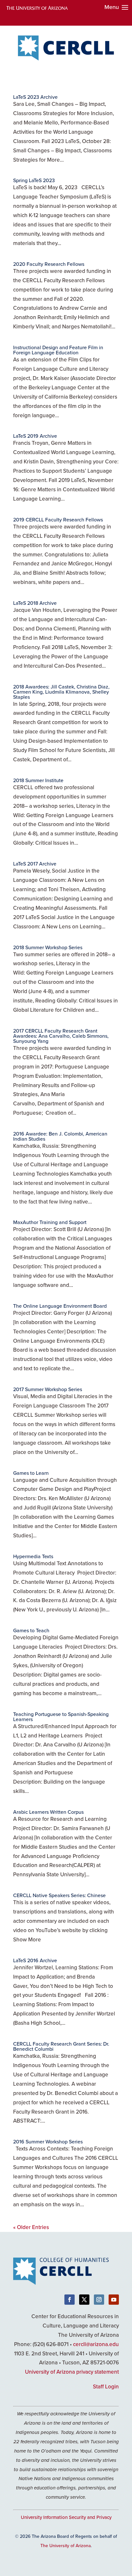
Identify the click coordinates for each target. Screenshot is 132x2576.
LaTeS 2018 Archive (35, 603)
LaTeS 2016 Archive (35, 1960)
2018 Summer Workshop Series (48, 947)
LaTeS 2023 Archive (35, 97)
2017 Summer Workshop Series (48, 1389)
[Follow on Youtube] (114, 2300)
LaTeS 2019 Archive (35, 436)
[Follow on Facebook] (70, 2300)
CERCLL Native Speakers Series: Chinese (59, 1895)
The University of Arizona (66, 2546)
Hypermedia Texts (33, 1556)
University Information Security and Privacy (66, 2517)
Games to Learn (31, 1473)
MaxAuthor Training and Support (50, 1222)
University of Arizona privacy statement (72, 2372)
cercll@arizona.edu (96, 2344)
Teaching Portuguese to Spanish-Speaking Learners (61, 1717)
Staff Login (106, 2386)
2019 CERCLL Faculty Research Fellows (58, 519)
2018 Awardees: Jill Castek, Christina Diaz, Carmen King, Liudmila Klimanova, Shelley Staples (61, 692)
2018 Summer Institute (38, 780)
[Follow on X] (84, 2300)
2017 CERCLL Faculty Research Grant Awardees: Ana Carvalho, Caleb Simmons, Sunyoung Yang (61, 1036)
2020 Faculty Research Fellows (49, 264)
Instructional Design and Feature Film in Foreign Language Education (58, 350)
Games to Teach (31, 1630)
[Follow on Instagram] (99, 2300)
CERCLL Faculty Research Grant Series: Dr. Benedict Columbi (61, 2046)
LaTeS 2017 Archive (35, 864)
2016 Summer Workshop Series (48, 2141)
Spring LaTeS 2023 (34, 180)
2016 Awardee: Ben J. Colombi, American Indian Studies (60, 1136)
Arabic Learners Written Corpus (48, 1812)
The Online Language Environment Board (60, 1306)
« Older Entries (31, 2227)
